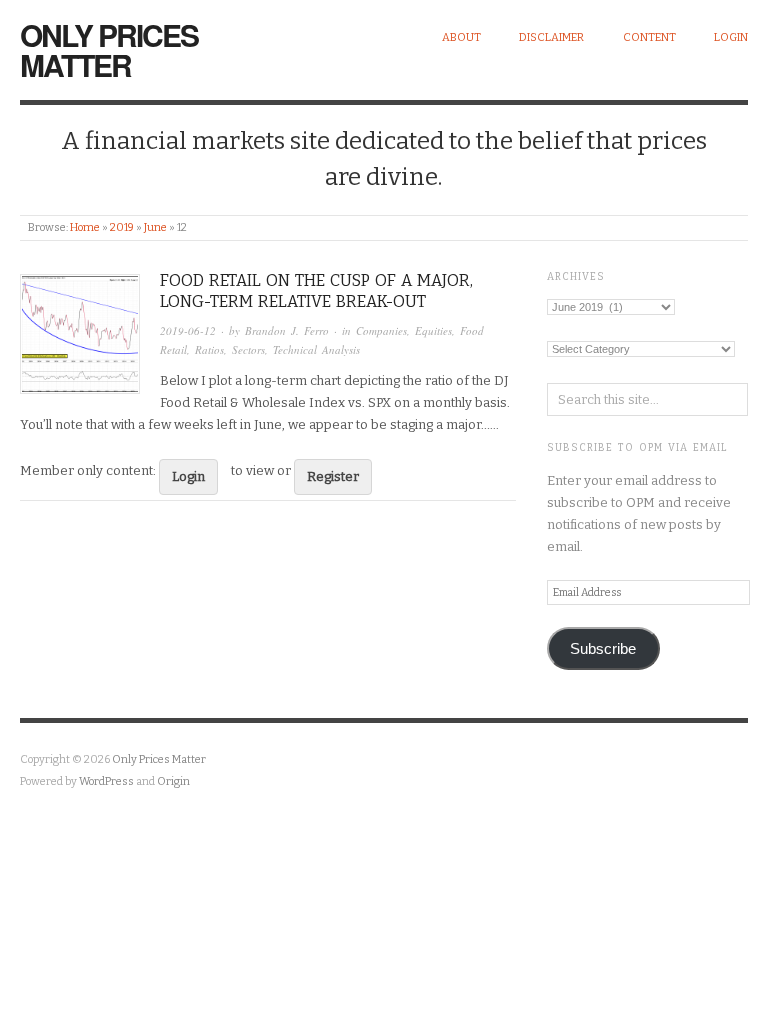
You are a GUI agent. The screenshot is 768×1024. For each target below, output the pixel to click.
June (155, 227)
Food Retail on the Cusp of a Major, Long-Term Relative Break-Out (316, 291)
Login (731, 37)
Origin (173, 781)
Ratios (209, 349)
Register (333, 476)
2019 (122, 227)
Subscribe (603, 649)
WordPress (106, 781)
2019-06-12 (188, 330)
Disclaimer (551, 37)
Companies (381, 330)
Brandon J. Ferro (287, 330)
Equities (433, 330)
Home (85, 227)
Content (649, 37)
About (461, 37)
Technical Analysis (316, 349)
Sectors (248, 349)
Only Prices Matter (109, 49)
